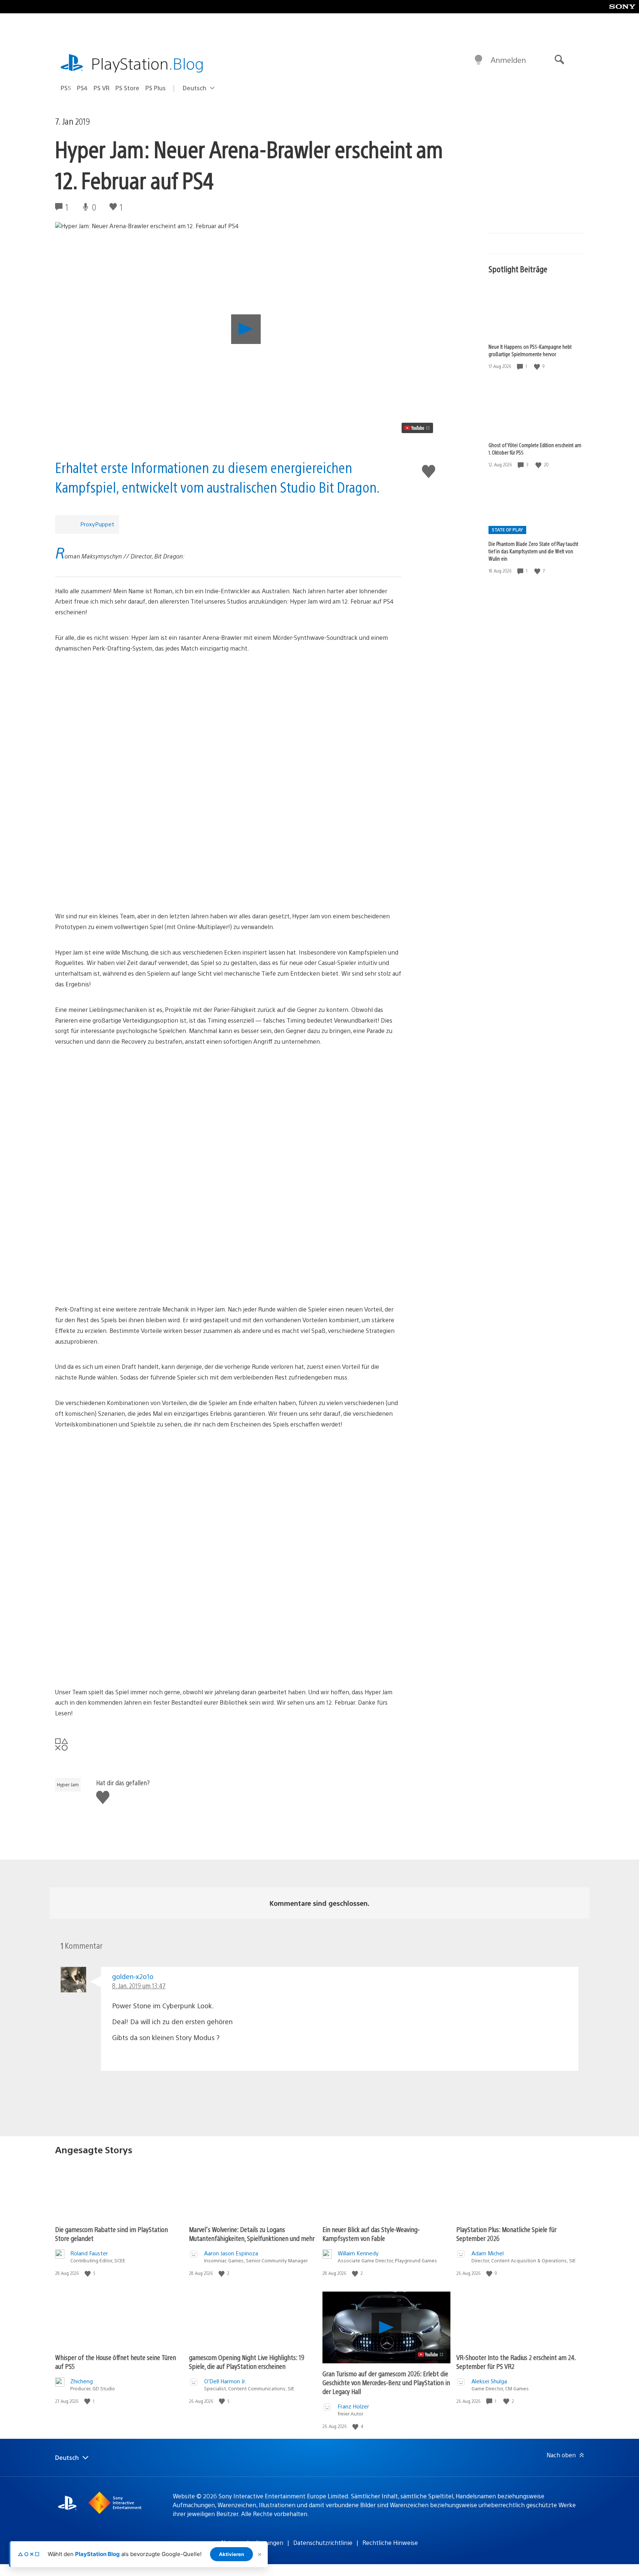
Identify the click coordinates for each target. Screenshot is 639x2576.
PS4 (82, 88)
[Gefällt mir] (538, 366)
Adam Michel (488, 2253)
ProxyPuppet (97, 524)
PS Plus (155, 88)
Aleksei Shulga (489, 2381)
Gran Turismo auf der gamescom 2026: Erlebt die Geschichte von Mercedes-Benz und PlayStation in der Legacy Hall (386, 2382)
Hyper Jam (68, 1785)
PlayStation (148, 63)
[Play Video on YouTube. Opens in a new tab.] (417, 428)
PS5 (66, 88)
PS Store (127, 88)
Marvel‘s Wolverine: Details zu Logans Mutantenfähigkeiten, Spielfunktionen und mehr (252, 2234)
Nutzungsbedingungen (252, 2543)
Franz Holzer (353, 2406)
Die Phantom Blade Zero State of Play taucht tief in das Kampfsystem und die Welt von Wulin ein (533, 551)
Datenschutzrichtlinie (323, 2543)
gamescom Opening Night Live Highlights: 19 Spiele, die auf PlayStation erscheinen (247, 2362)
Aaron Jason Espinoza (231, 2253)
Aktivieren (231, 2554)
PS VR (102, 88)
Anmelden (508, 60)
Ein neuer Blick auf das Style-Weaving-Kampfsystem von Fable (371, 2234)
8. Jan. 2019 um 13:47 (139, 1986)
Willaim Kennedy (358, 2253)
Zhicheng (82, 2381)
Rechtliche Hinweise (390, 2543)
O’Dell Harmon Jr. (225, 2381)
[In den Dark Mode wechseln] (479, 60)
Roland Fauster (89, 2253)
